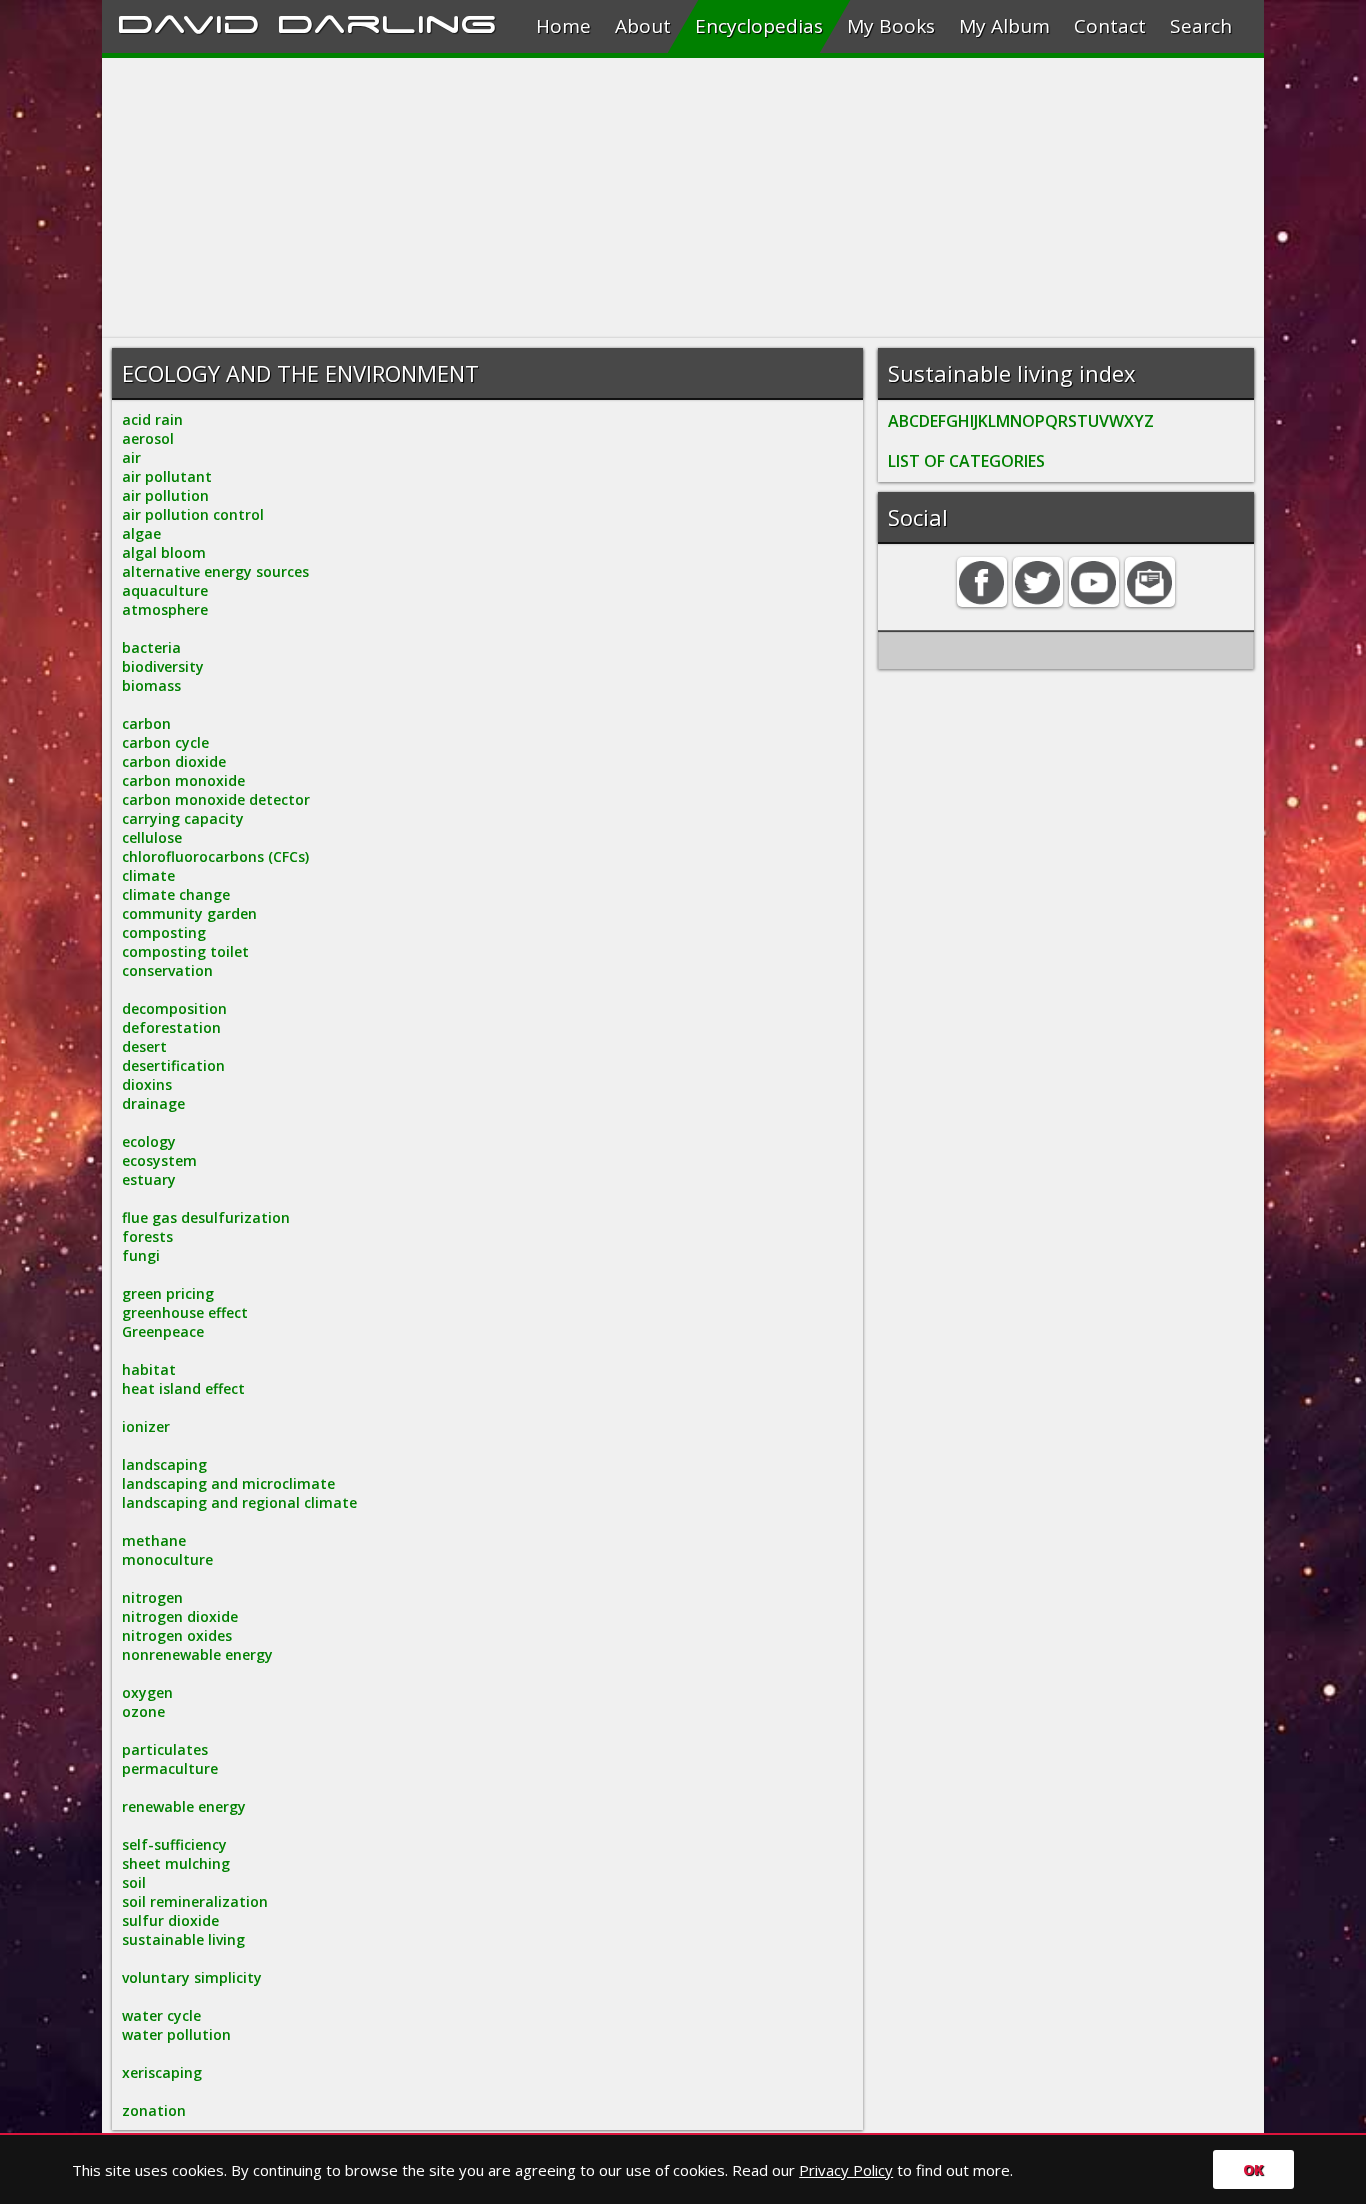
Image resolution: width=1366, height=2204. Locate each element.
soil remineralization (195, 1901)
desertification (173, 1065)
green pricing (168, 1293)
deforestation (171, 1027)
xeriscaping (162, 2072)
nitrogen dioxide (180, 1616)
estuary (149, 1179)
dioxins (147, 1084)
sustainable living (183, 1939)
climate (148, 875)
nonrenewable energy (197, 1654)
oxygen (147, 1692)
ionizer (146, 1426)
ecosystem (159, 1160)
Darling (387, 21)
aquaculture (165, 590)
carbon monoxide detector (216, 799)
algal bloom (164, 552)
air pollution (165, 495)
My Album (1004, 26)
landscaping (164, 1464)
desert (144, 1046)
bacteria (151, 647)
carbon (146, 723)
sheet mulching (176, 1863)
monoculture (167, 1559)
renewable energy (184, 1806)
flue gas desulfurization (206, 1217)
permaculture (170, 1768)
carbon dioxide (174, 761)
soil (134, 1882)
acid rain (152, 419)
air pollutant (167, 476)
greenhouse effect (185, 1312)
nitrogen (152, 1597)
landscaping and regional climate (239, 1502)
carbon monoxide (183, 780)
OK (1253, 2169)
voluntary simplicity (192, 1977)
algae (141, 533)
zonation (154, 2110)
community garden (189, 913)
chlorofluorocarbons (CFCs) (215, 856)
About (643, 26)
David (188, 21)
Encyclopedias (759, 26)
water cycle (161, 2015)
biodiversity (163, 666)
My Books (891, 26)
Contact (1110, 26)
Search (1201, 26)
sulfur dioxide (170, 1920)
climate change (176, 894)
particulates (165, 1749)
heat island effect (183, 1388)
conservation (167, 970)
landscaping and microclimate (228, 1483)
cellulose (152, 837)
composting (164, 932)
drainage (153, 1103)
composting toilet (185, 951)
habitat (149, 1369)
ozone (143, 1711)
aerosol (148, 438)
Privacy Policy (846, 2170)
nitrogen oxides (177, 1635)
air (131, 457)
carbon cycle (165, 742)
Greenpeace (163, 1331)
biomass (151, 685)
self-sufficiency (174, 1844)
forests (147, 1236)
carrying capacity (183, 818)
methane (154, 1540)
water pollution (176, 2034)
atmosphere (165, 609)
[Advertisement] (682, 198)
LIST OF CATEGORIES (966, 461)
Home (563, 26)
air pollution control (193, 514)
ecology (149, 1141)
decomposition (174, 1008)
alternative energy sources (215, 571)
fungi (141, 1255)
